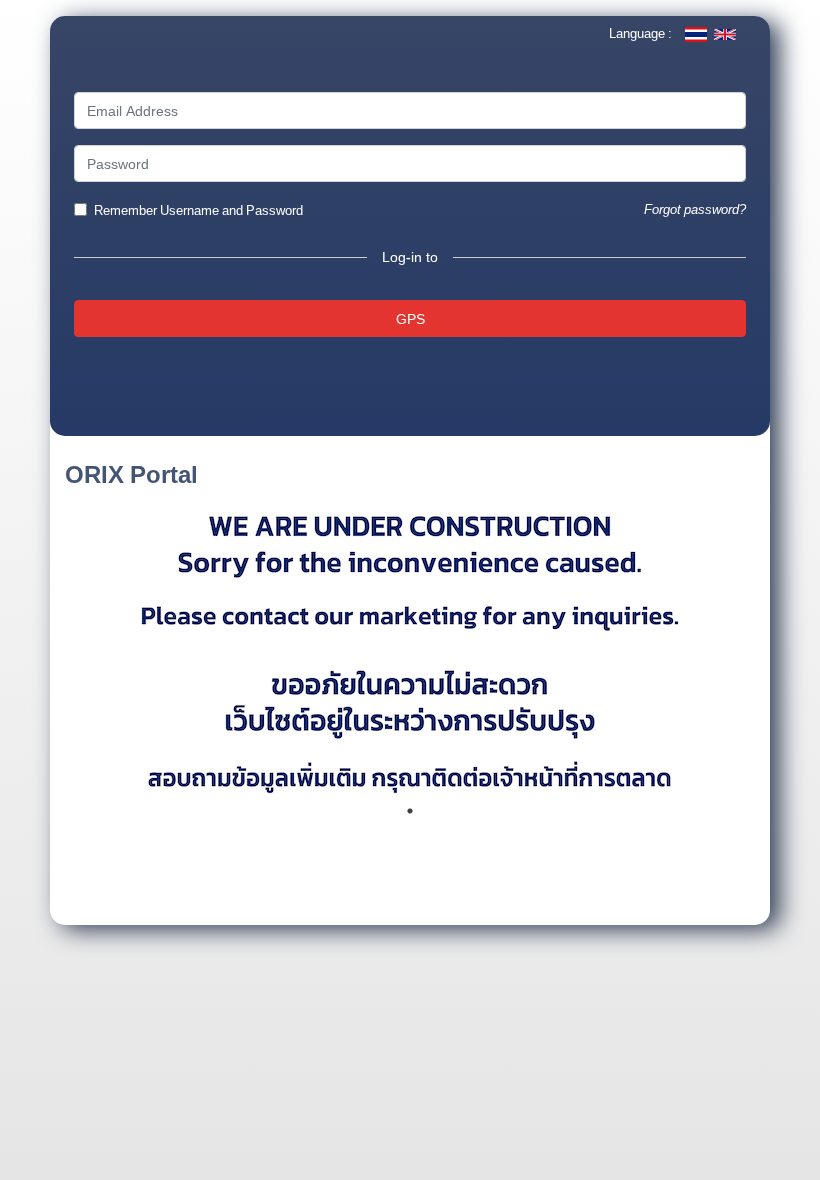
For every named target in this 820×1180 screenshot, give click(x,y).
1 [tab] (410, 811)
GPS (410, 318)
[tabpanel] (410, 646)
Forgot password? (695, 209)
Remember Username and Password (198, 210)
